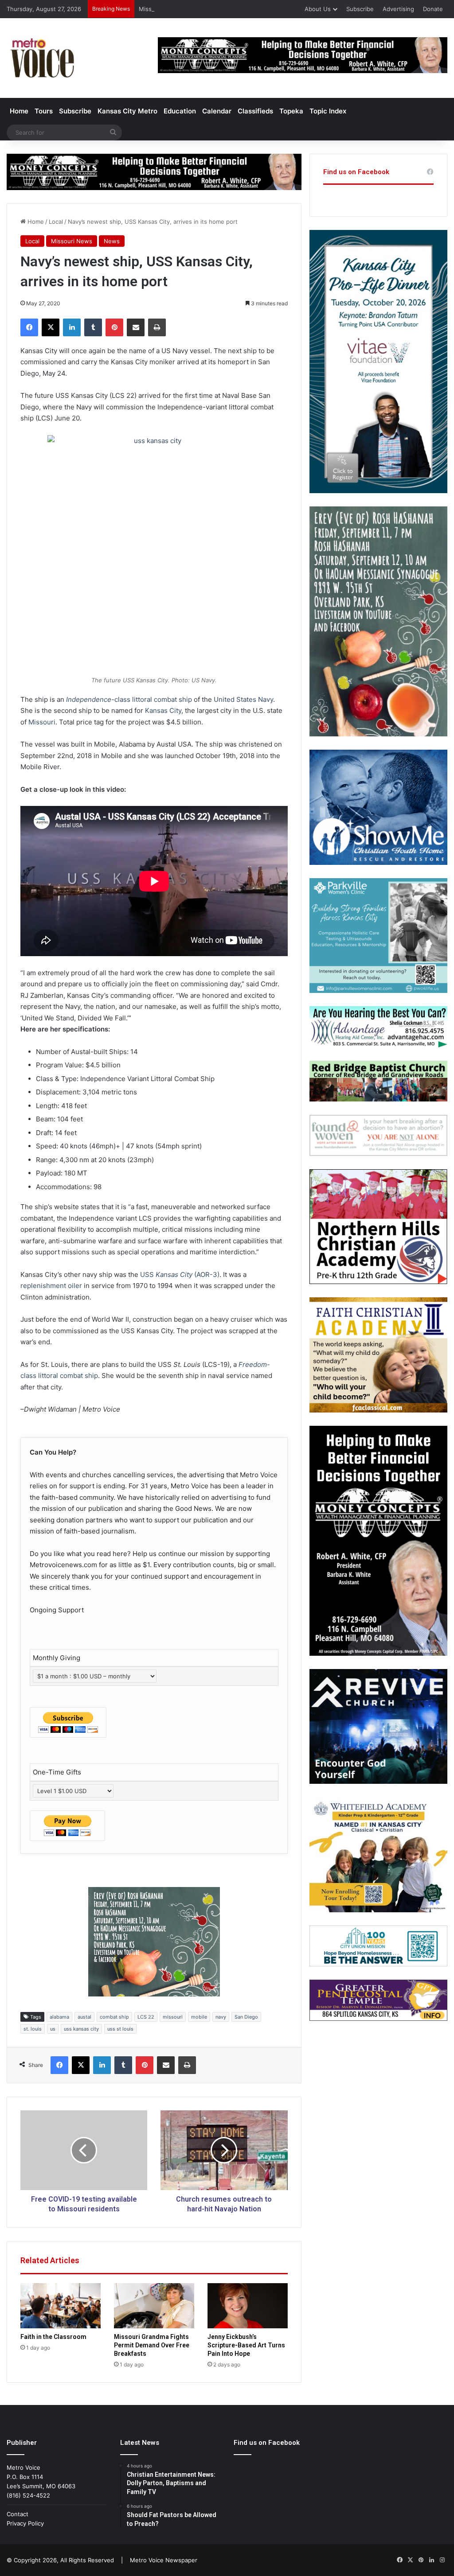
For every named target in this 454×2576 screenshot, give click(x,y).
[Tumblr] (93, 327)
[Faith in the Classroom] (61, 2306)
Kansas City (163, 710)
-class (98, 699)
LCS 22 (146, 2017)
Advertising (398, 9)
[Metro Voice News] (41, 58)
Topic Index (328, 111)
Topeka (291, 111)
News (112, 241)
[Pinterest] (114, 327)
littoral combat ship (162, 699)
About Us (318, 9)
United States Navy (243, 699)
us (53, 2029)
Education (180, 111)
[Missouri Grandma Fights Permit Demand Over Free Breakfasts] (154, 2306)
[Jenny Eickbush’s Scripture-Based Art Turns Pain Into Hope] (248, 2306)
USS (180, 1274)
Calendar (217, 111)
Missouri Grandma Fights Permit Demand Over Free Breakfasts (226, 9)
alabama (59, 2017)
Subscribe (360, 9)
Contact (18, 2514)
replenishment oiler (51, 1286)
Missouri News (72, 241)
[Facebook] (29, 327)
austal (84, 2017)
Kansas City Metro (127, 111)
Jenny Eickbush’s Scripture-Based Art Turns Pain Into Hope (246, 2345)
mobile (199, 2017)
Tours (44, 111)
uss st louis (120, 2029)
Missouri (42, 722)
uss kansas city (81, 2029)
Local (56, 222)
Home (19, 111)
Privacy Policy (25, 2523)
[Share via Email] (136, 327)
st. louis (33, 2029)
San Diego (246, 2017)
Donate (433, 9)
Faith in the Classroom (53, 2337)
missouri (173, 2017)
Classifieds (255, 111)
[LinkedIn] (72, 327)
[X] (51, 327)
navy (221, 2017)
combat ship (114, 2017)
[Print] (157, 327)
